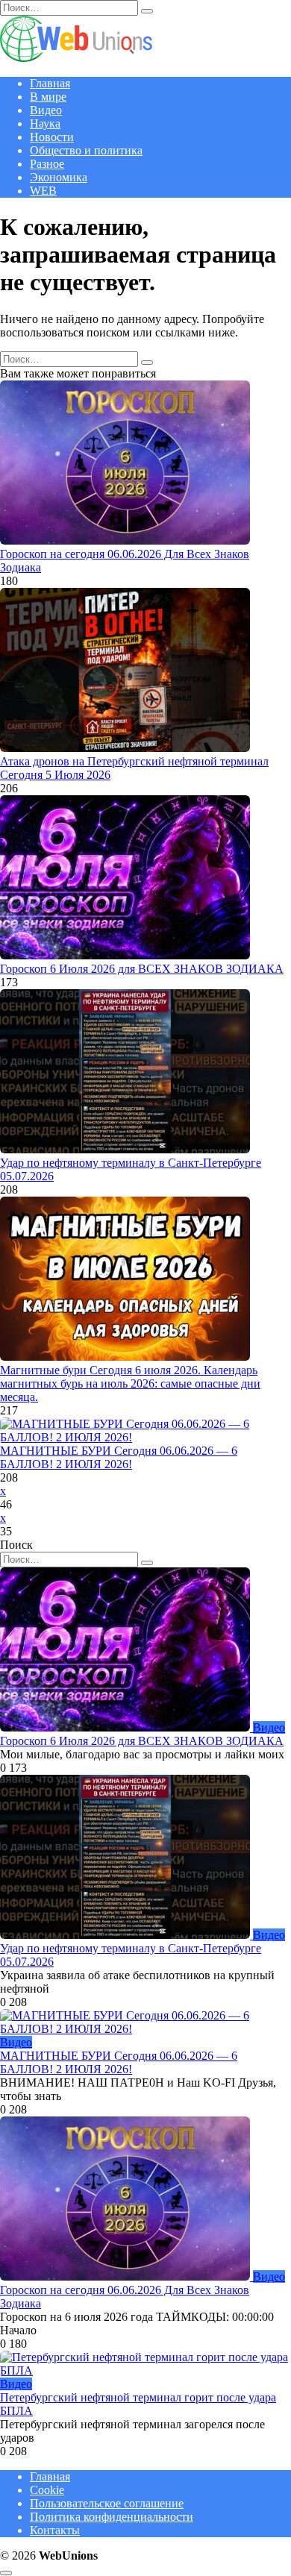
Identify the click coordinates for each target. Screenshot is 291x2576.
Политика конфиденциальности (112, 2517)
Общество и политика (86, 150)
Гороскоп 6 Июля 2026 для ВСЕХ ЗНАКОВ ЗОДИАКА (142, 969)
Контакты (55, 2530)
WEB (43, 191)
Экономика (59, 177)
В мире (48, 97)
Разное (47, 164)
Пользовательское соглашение (107, 2503)
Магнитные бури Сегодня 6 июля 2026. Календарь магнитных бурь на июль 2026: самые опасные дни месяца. (130, 1383)
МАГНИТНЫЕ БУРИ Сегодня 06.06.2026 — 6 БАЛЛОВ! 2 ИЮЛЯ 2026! (119, 1457)
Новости (52, 137)
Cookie (47, 2490)
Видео (46, 110)
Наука (45, 123)
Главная (50, 83)
